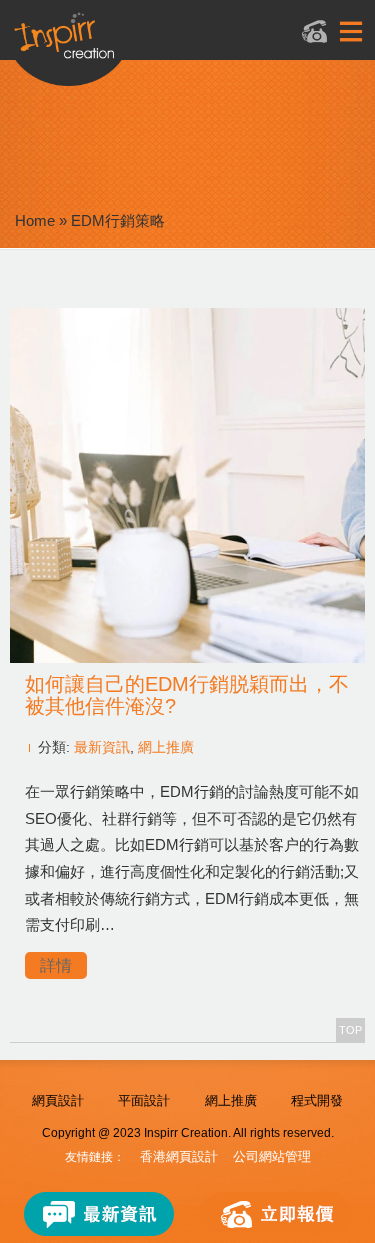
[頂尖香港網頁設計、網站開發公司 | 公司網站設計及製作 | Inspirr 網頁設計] (164, 46)
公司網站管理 (272, 1156)
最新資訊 (102, 747)
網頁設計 (58, 1100)
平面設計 (144, 1100)
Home (35, 220)
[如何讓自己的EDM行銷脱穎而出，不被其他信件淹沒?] (187, 657)
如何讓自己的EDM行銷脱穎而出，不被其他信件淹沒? (187, 695)
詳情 (56, 965)
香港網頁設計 (179, 1156)
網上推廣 (166, 747)
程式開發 (317, 1100)
